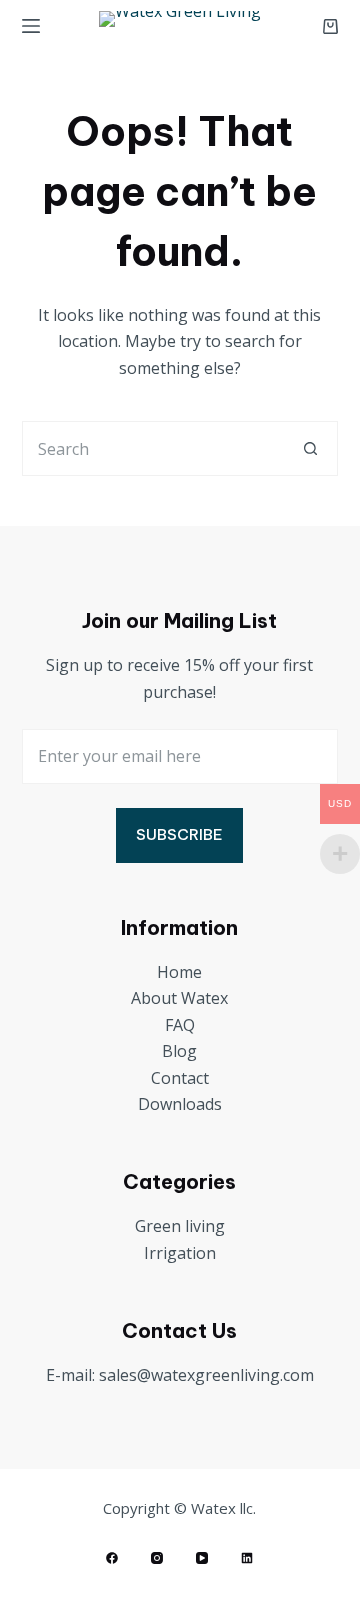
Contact (180, 1078)
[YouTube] (202, 1558)
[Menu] (31, 26)
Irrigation (180, 1253)
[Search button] (310, 448)
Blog (179, 1051)
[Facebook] (112, 1558)
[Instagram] (157, 1558)
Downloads (180, 1104)
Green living (180, 1226)
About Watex (179, 998)
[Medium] (247, 1558)
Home (179, 972)
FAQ (180, 1025)
